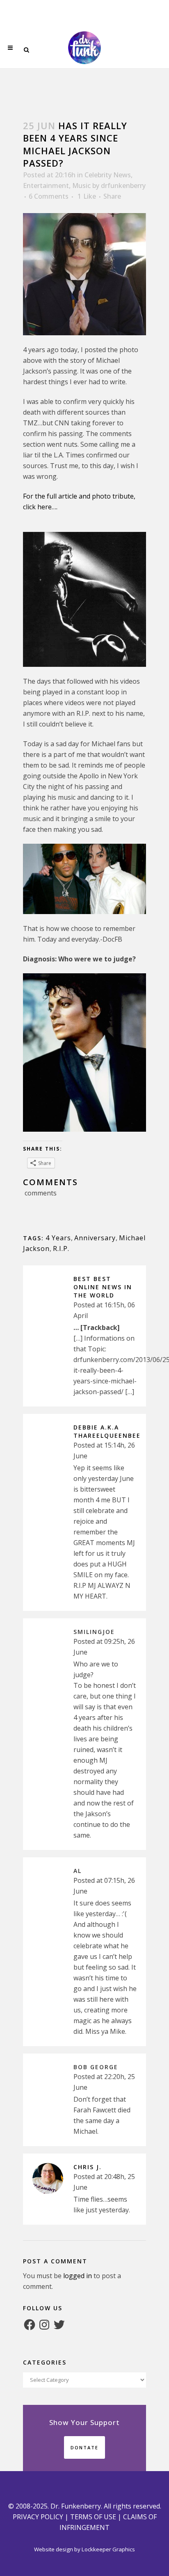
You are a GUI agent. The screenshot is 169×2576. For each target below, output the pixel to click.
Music (81, 186)
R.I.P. (61, 1249)
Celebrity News (108, 175)
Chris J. (88, 2167)
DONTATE (84, 2447)
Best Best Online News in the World (103, 1287)
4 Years (58, 1238)
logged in (78, 2276)
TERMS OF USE (93, 2517)
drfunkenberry (123, 186)
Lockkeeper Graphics (108, 2549)
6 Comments (49, 196)
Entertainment (46, 186)
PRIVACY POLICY (38, 2517)
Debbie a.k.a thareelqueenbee (107, 1431)
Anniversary (95, 1238)
